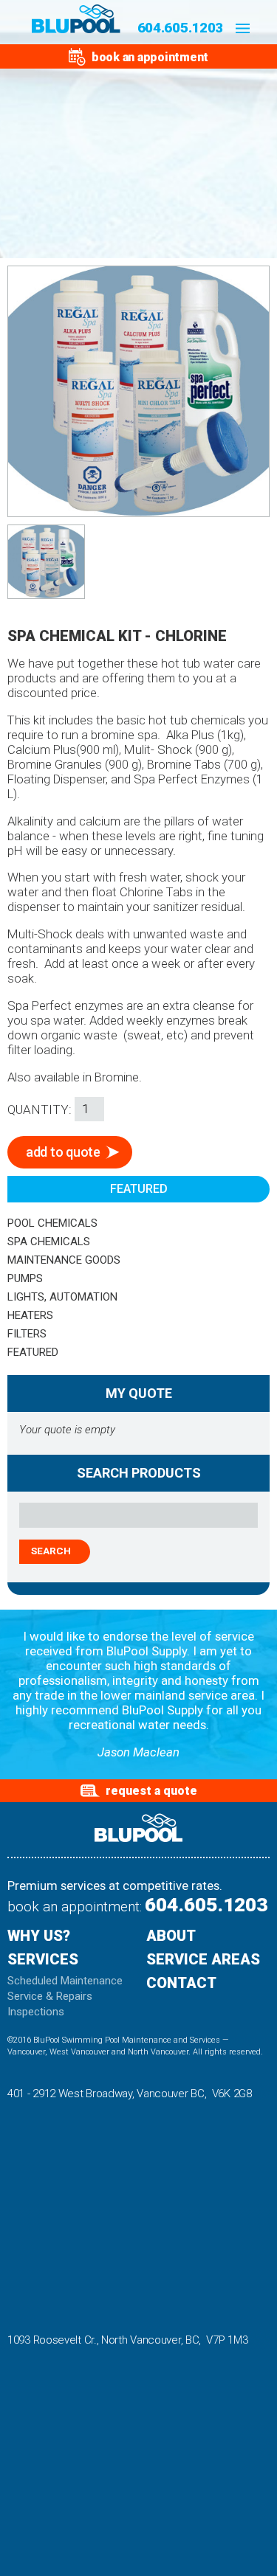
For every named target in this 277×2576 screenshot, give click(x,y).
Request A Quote (151, 1791)
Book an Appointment (150, 56)
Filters (27, 1334)
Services (43, 1960)
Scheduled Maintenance (65, 1981)
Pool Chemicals (52, 1223)
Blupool (76, 19)
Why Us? (39, 1936)
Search (51, 1551)
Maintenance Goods (64, 1260)
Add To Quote (63, 1152)
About (171, 1936)
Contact (181, 1984)
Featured (33, 1352)
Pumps (25, 1278)
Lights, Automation (62, 1297)
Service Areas (203, 1960)
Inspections (36, 2012)
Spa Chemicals (49, 1242)
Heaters (30, 1315)
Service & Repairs (50, 1997)
